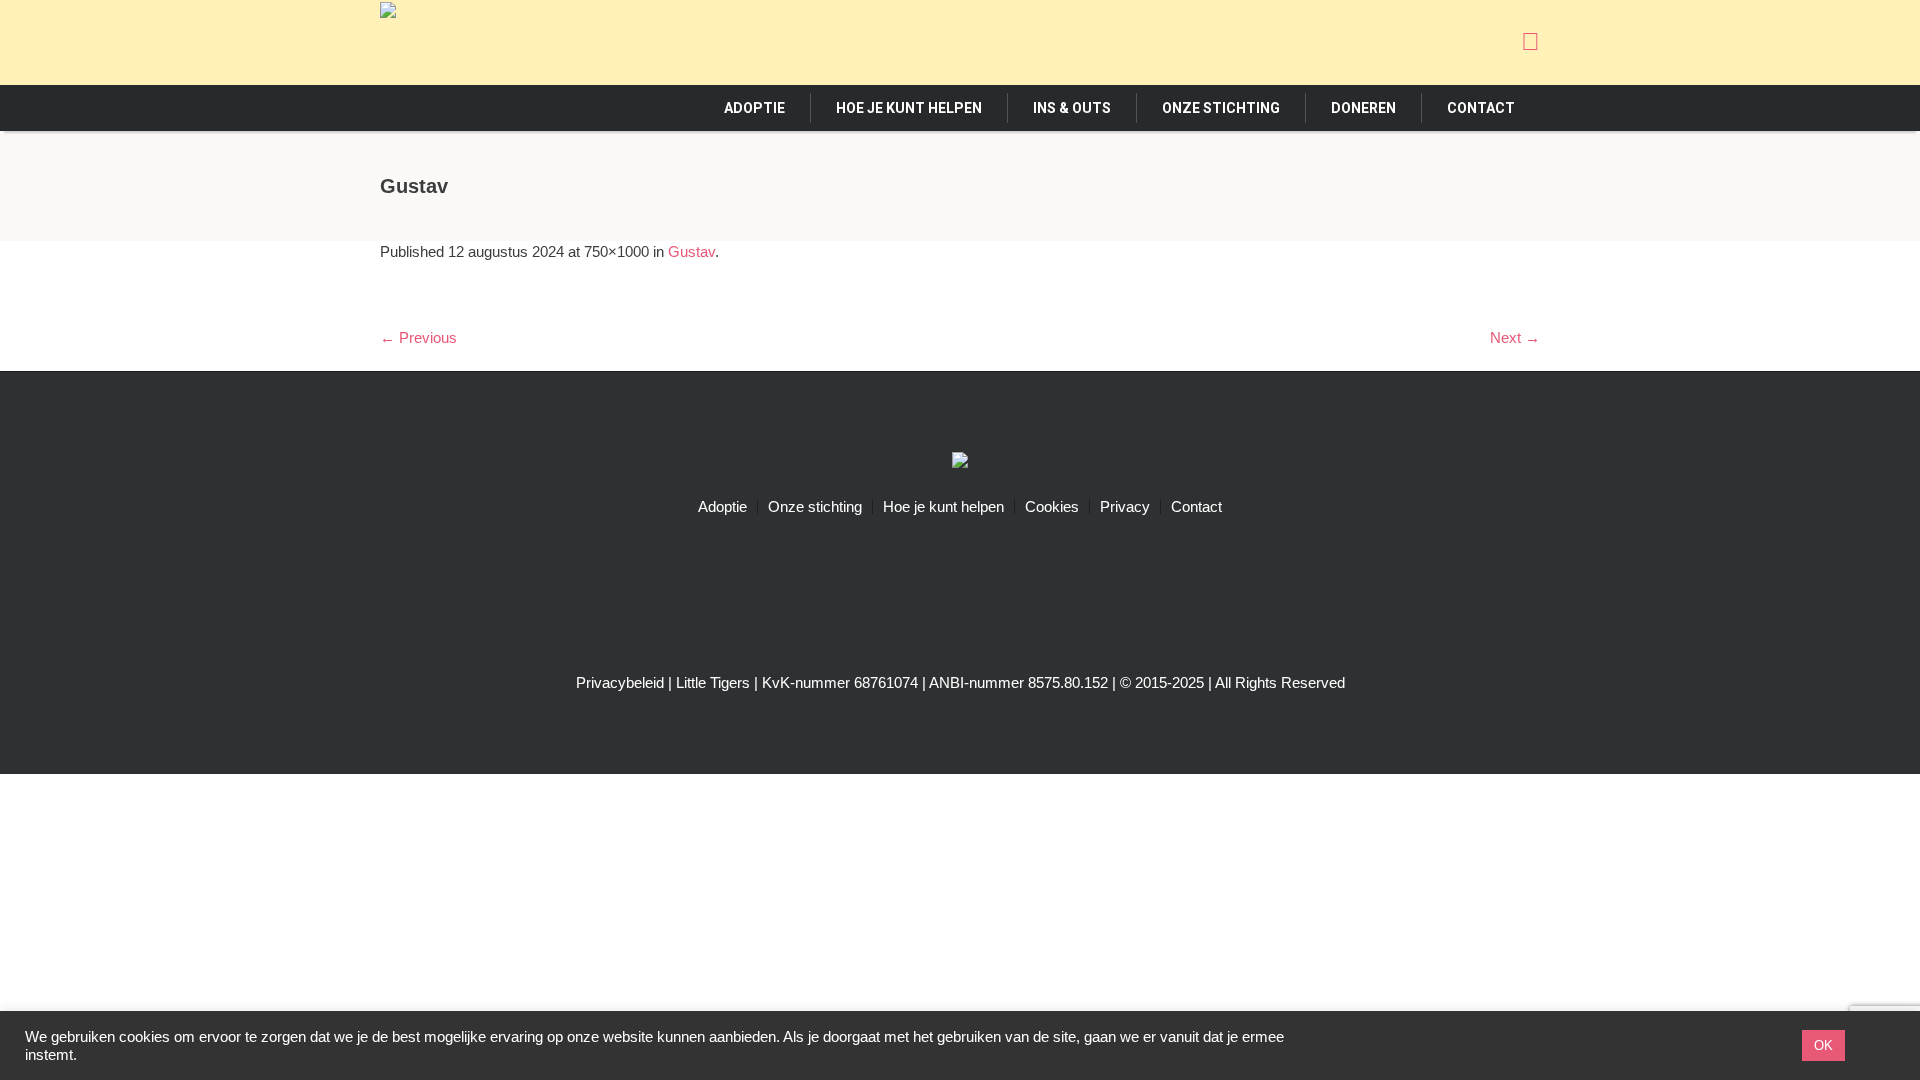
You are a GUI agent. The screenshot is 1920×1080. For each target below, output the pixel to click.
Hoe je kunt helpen (943, 506)
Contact (1196, 506)
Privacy (1125, 506)
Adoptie (722, 506)
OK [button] (1823, 1045)
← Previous (418, 337)
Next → (1515, 337)
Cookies (1052, 506)
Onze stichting (815, 506)
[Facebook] (1413, 41)
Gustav (691, 251)
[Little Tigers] (960, 462)
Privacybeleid (620, 682)
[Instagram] (1450, 41)
